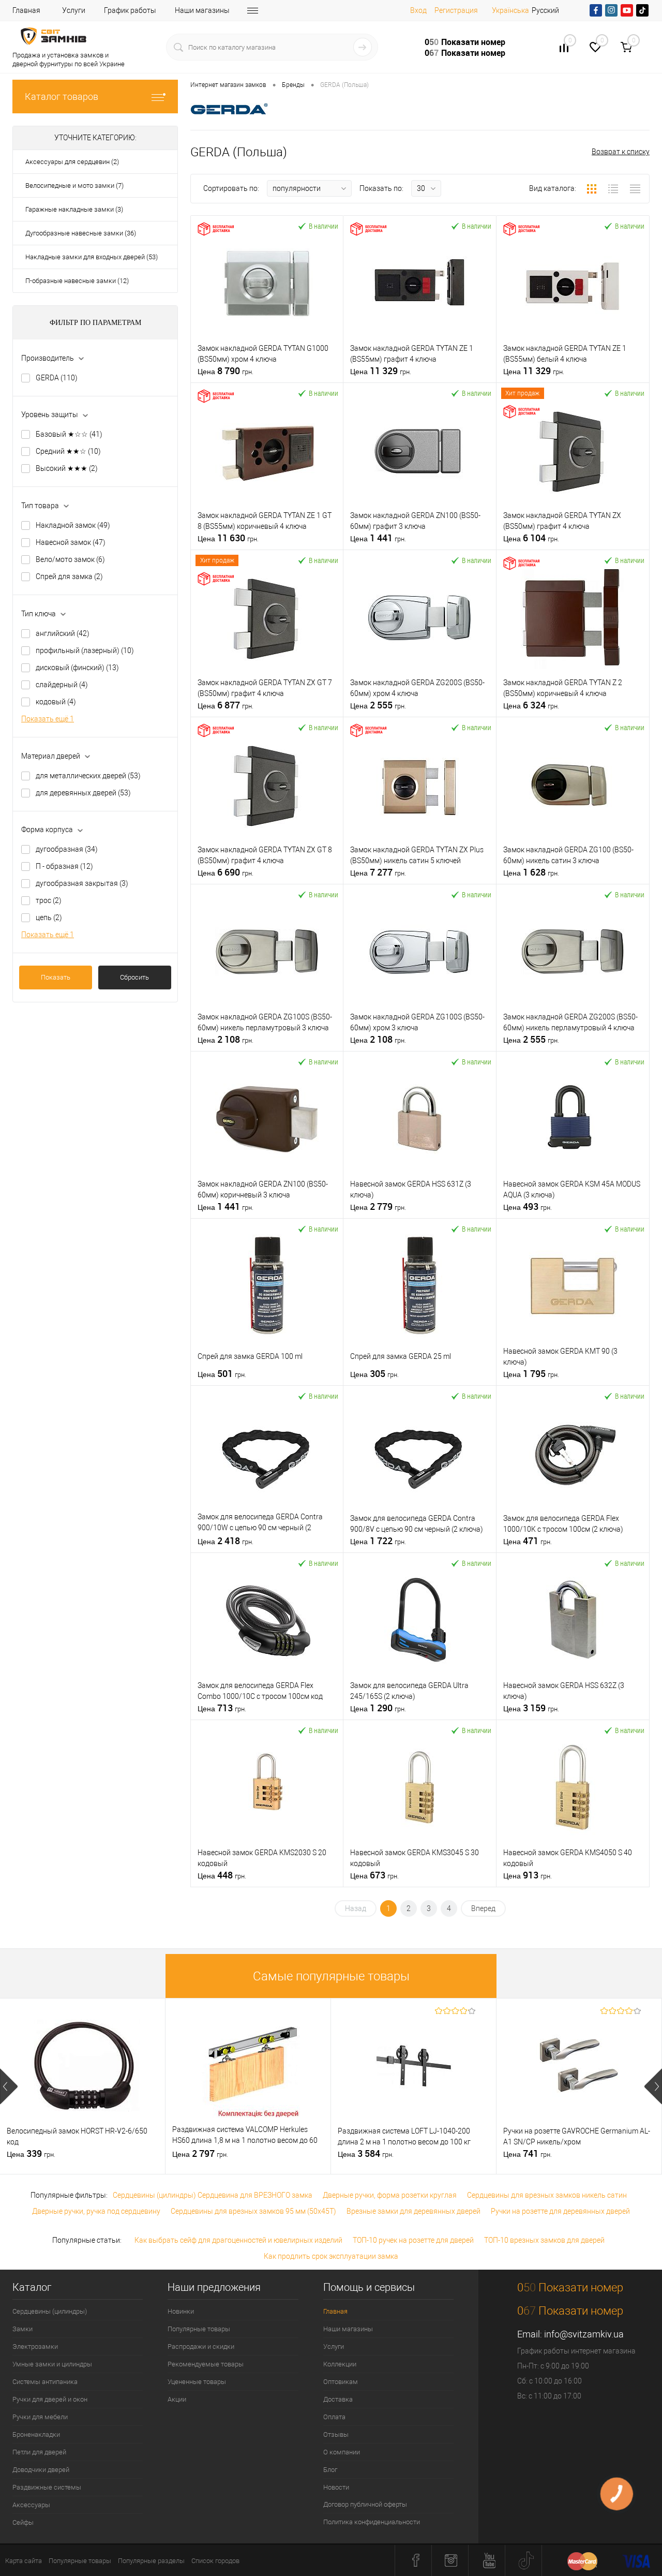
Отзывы (336, 2434)
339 (31, 2154)
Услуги (74, 10)
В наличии (324, 226)
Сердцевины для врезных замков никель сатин (547, 2195)
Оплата (334, 2417)
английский (63, 633)
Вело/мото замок (70, 559)
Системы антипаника (45, 2382)
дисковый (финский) (77, 668)
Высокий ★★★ (67, 468)
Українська (510, 10)
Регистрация (456, 10)
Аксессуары (31, 2505)
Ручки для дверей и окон (50, 2399)
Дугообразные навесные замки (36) (81, 233)
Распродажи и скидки (201, 2346)
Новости (336, 2487)
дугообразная (67, 849)
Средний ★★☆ (68, 451)
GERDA (57, 378)
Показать (56, 977)
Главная (26, 10)
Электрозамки (35, 2346)
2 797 (200, 2154)
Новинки (181, 2311)
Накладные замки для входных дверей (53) (92, 257)
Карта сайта (24, 2561)
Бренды (293, 85)
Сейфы (23, 2522)
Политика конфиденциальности (372, 2522)
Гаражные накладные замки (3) (74, 209)
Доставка (338, 2399)
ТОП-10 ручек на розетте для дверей (413, 2240)
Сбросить (134, 977)
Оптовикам (341, 2382)
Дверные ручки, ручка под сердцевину (96, 2211)
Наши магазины (202, 10)
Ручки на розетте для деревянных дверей (560, 2211)
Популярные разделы (151, 2561)
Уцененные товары (197, 2382)
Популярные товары (199, 2329)
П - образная (64, 866)
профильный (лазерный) (85, 650)
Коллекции (340, 2364)
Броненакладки (36, 2434)
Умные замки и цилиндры (52, 2364)
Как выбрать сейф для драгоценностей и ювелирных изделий (238, 2240)
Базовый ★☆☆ (69, 434)
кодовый (56, 702)
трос (49, 900)
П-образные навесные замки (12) (77, 281)
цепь (49, 917)
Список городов (215, 2561)
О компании (342, 2452)
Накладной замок (73, 525)
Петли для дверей (39, 2452)
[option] (83, 2086)
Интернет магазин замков (228, 85)
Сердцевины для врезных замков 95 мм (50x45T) (253, 2211)
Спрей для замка (69, 576)
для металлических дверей (88, 776)
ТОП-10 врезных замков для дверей (544, 2240)
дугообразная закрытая (82, 883)
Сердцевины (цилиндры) (50, 2311)
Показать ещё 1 (48, 719)
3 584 (366, 2154)
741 (528, 2154)
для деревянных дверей (83, 793)
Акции (177, 2399)
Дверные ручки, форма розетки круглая (390, 2195)
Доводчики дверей (41, 2470)
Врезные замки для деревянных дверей (413, 2211)
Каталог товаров (62, 97)
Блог (330, 2470)
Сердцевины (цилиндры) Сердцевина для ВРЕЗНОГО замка (213, 2195)
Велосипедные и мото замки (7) (74, 186)
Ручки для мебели (40, 2417)
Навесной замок (71, 542)
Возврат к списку (621, 152)
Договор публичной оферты (365, 2504)
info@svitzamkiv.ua (584, 2334)
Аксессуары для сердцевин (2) (72, 162)
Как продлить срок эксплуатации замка (331, 2256)
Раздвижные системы (47, 2487)
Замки (22, 2329)
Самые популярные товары (331, 1977)
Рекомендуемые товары (206, 2364)
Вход (418, 10)
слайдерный (62, 685)
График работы (130, 10)
